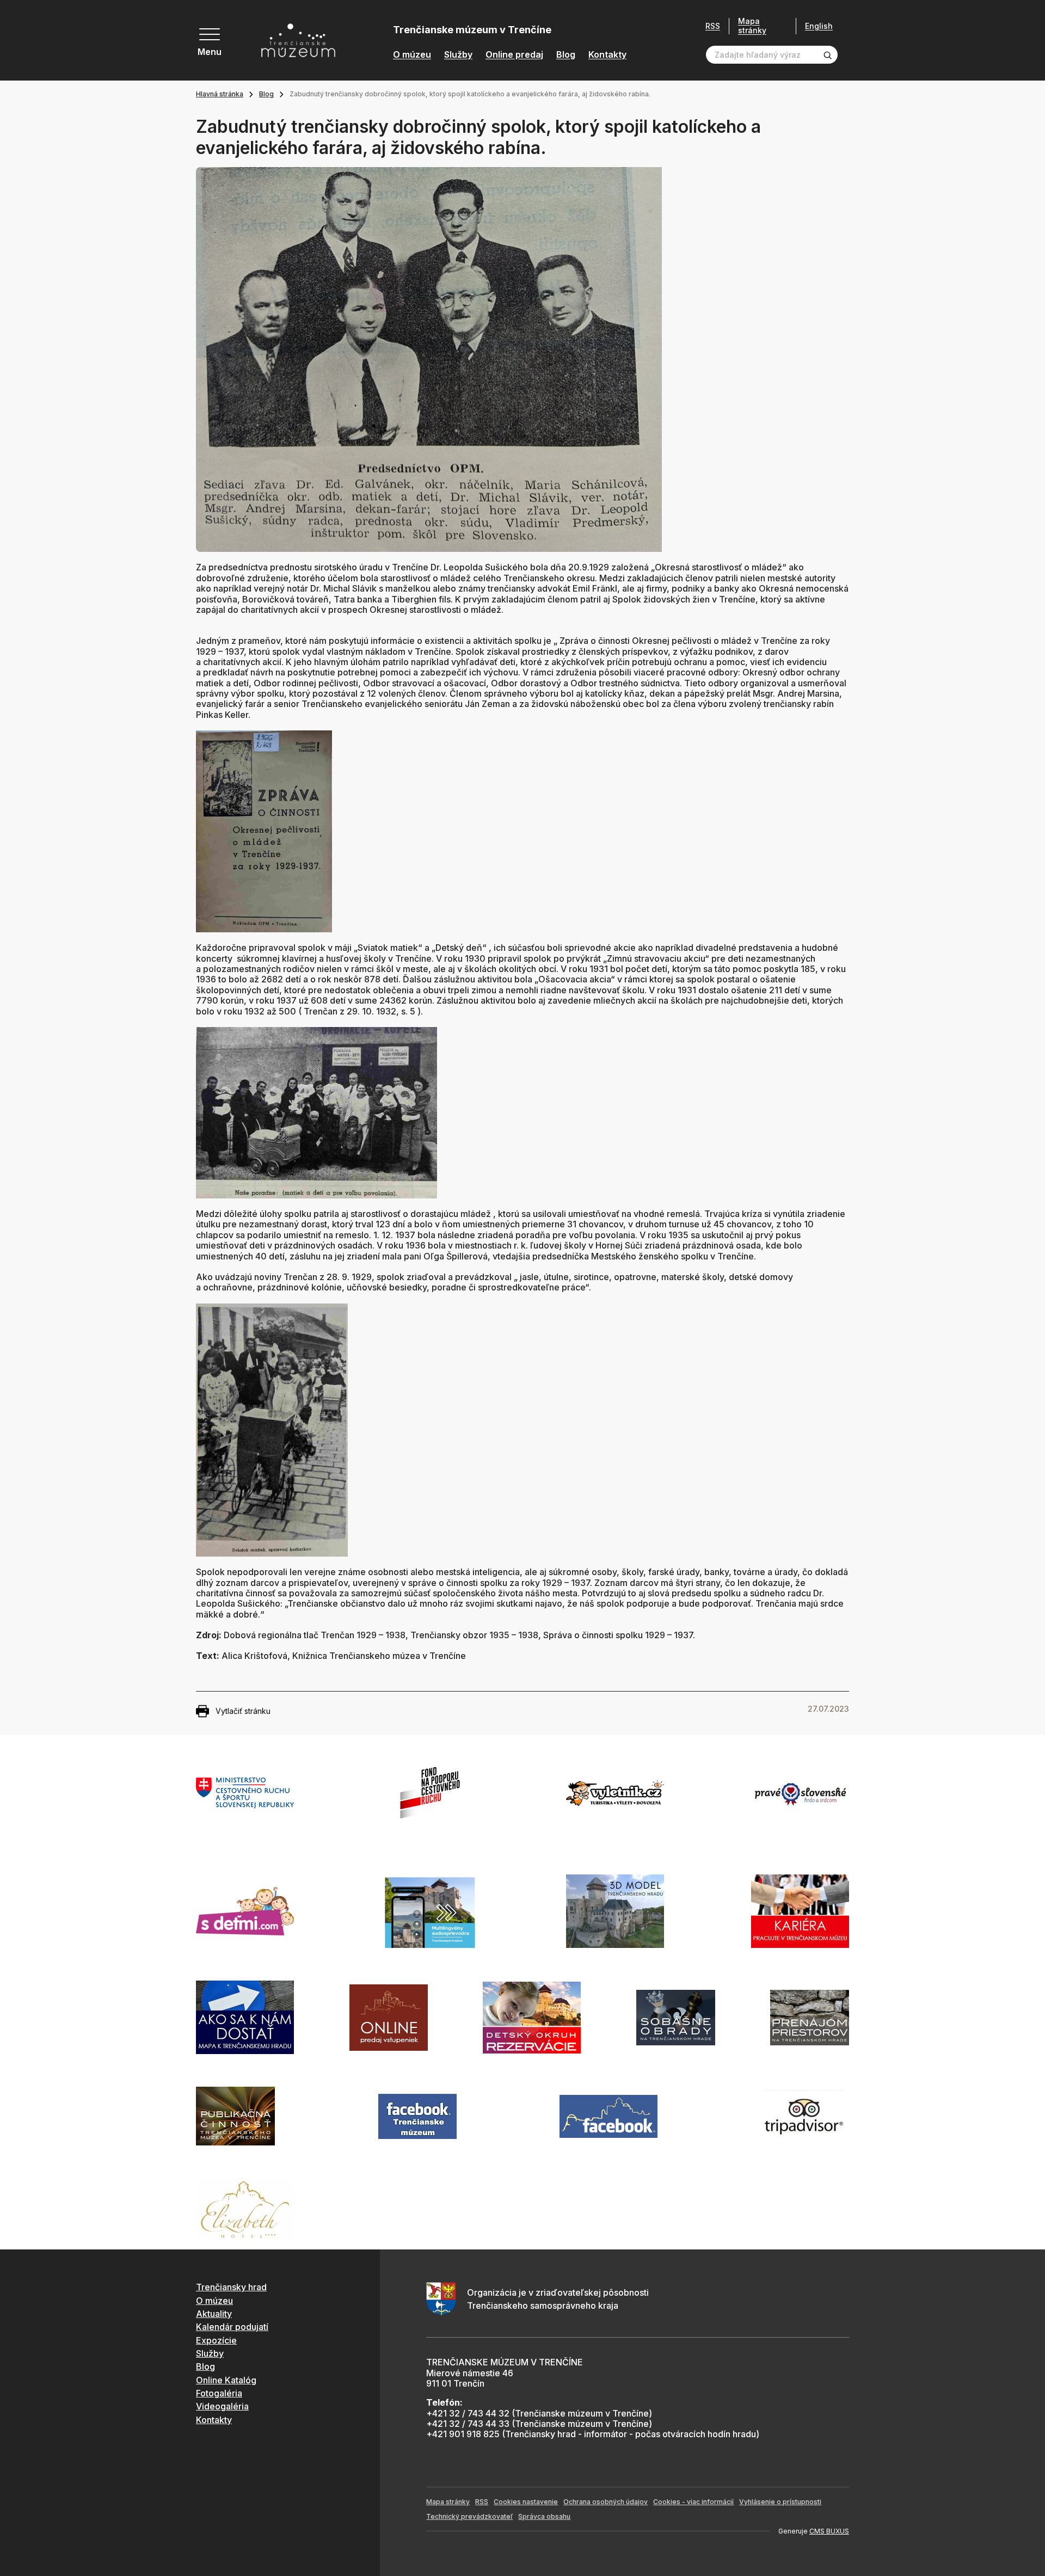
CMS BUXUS (829, 2531)
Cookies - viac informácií (693, 2502)
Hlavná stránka (220, 94)
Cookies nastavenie (526, 2502)
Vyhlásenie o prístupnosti (780, 2502)
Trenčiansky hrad (231, 2287)
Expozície (216, 2340)
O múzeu (412, 55)
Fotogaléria (219, 2393)
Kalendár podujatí (232, 2327)
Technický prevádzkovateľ (469, 2516)
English (819, 26)
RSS (713, 26)
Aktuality (214, 2314)
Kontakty (607, 55)
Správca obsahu (544, 2516)
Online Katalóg (226, 2380)
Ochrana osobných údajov (606, 2502)
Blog (566, 55)
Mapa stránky (752, 26)
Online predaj (514, 55)
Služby (458, 55)
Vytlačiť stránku (243, 1711)
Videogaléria (222, 2406)
